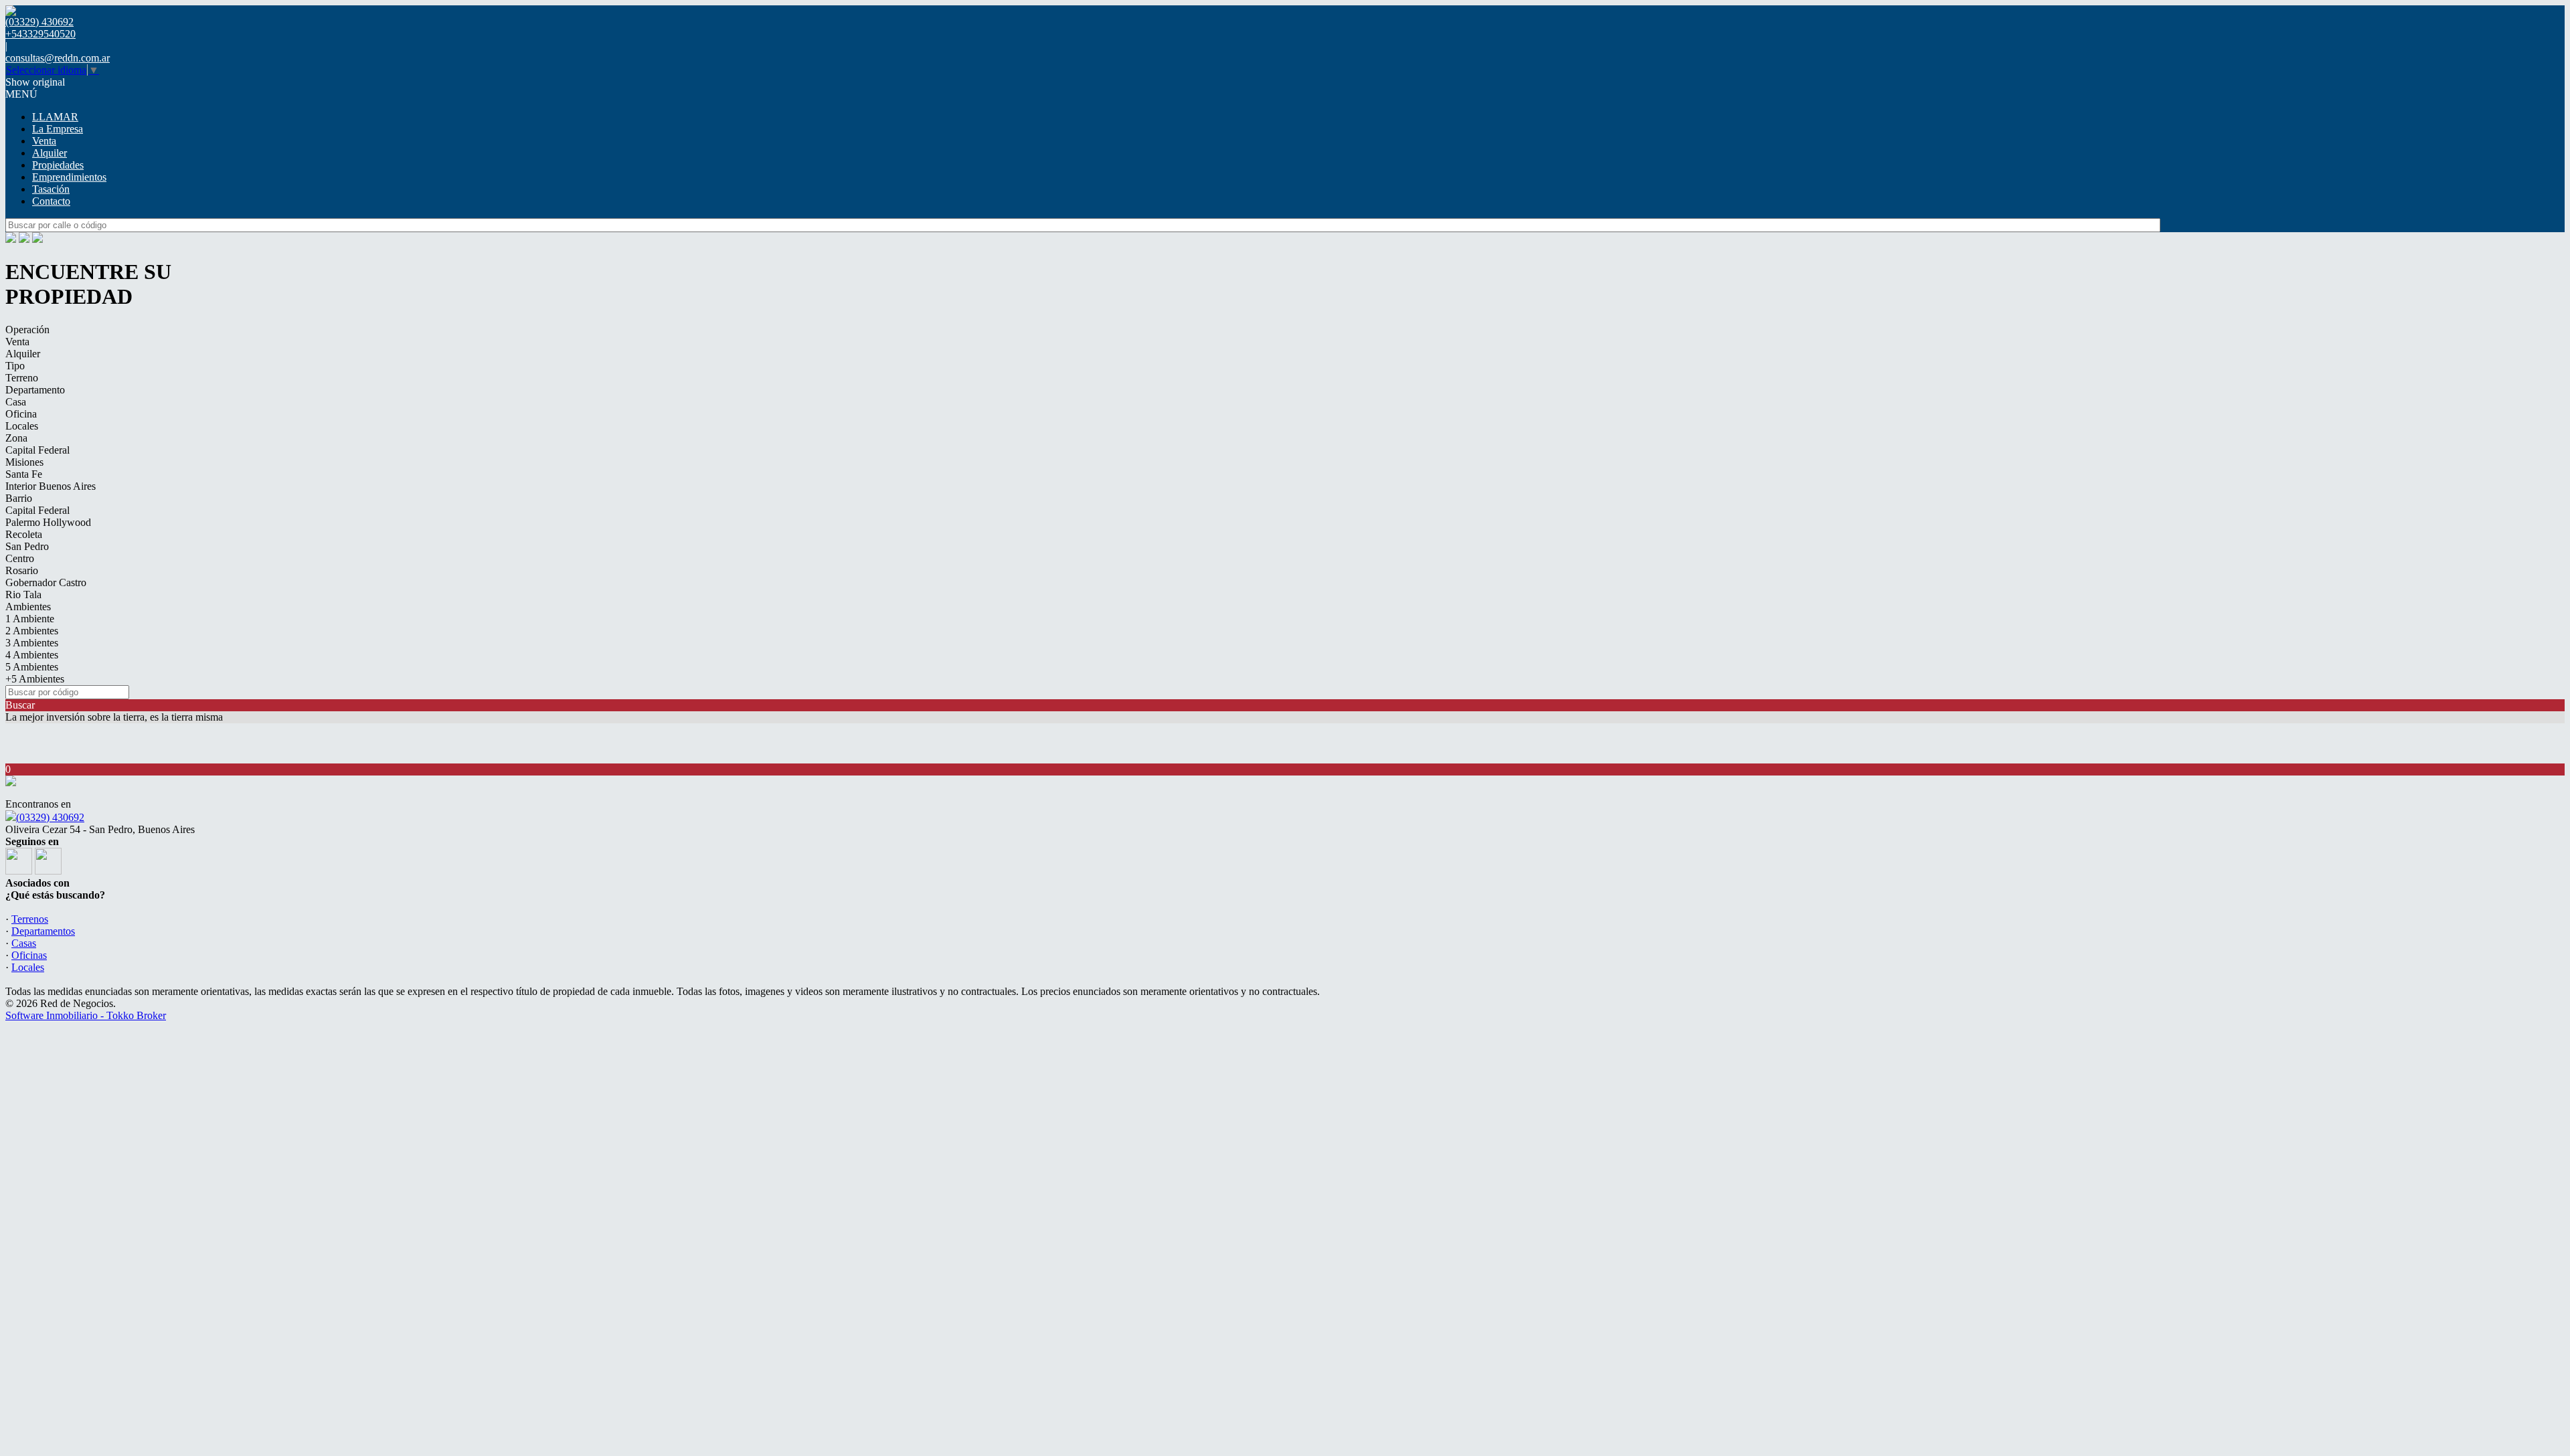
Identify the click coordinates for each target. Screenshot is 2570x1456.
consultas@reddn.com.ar (58, 58)
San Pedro (27, 546)
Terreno (22, 378)
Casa (16, 402)
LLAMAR (55, 117)
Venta (44, 141)
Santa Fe (24, 474)
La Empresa (58, 129)
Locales (22, 426)
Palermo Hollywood (48, 522)
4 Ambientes (32, 655)
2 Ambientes (32, 631)
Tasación (51, 189)
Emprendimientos (69, 177)
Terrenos (30, 919)
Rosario (22, 570)
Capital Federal (37, 450)
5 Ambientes (32, 667)
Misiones (24, 462)
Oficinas (29, 955)
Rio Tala (23, 595)
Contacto (51, 201)
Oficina (21, 414)
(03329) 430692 (50, 817)
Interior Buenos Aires (51, 486)
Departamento (35, 390)
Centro (20, 558)
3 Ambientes (32, 643)
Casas (24, 943)
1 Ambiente (30, 619)
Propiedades (58, 165)
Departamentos (43, 931)
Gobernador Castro (46, 582)
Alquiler (50, 153)
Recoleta (24, 534)
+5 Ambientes (35, 679)
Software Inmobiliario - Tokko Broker (86, 1015)
